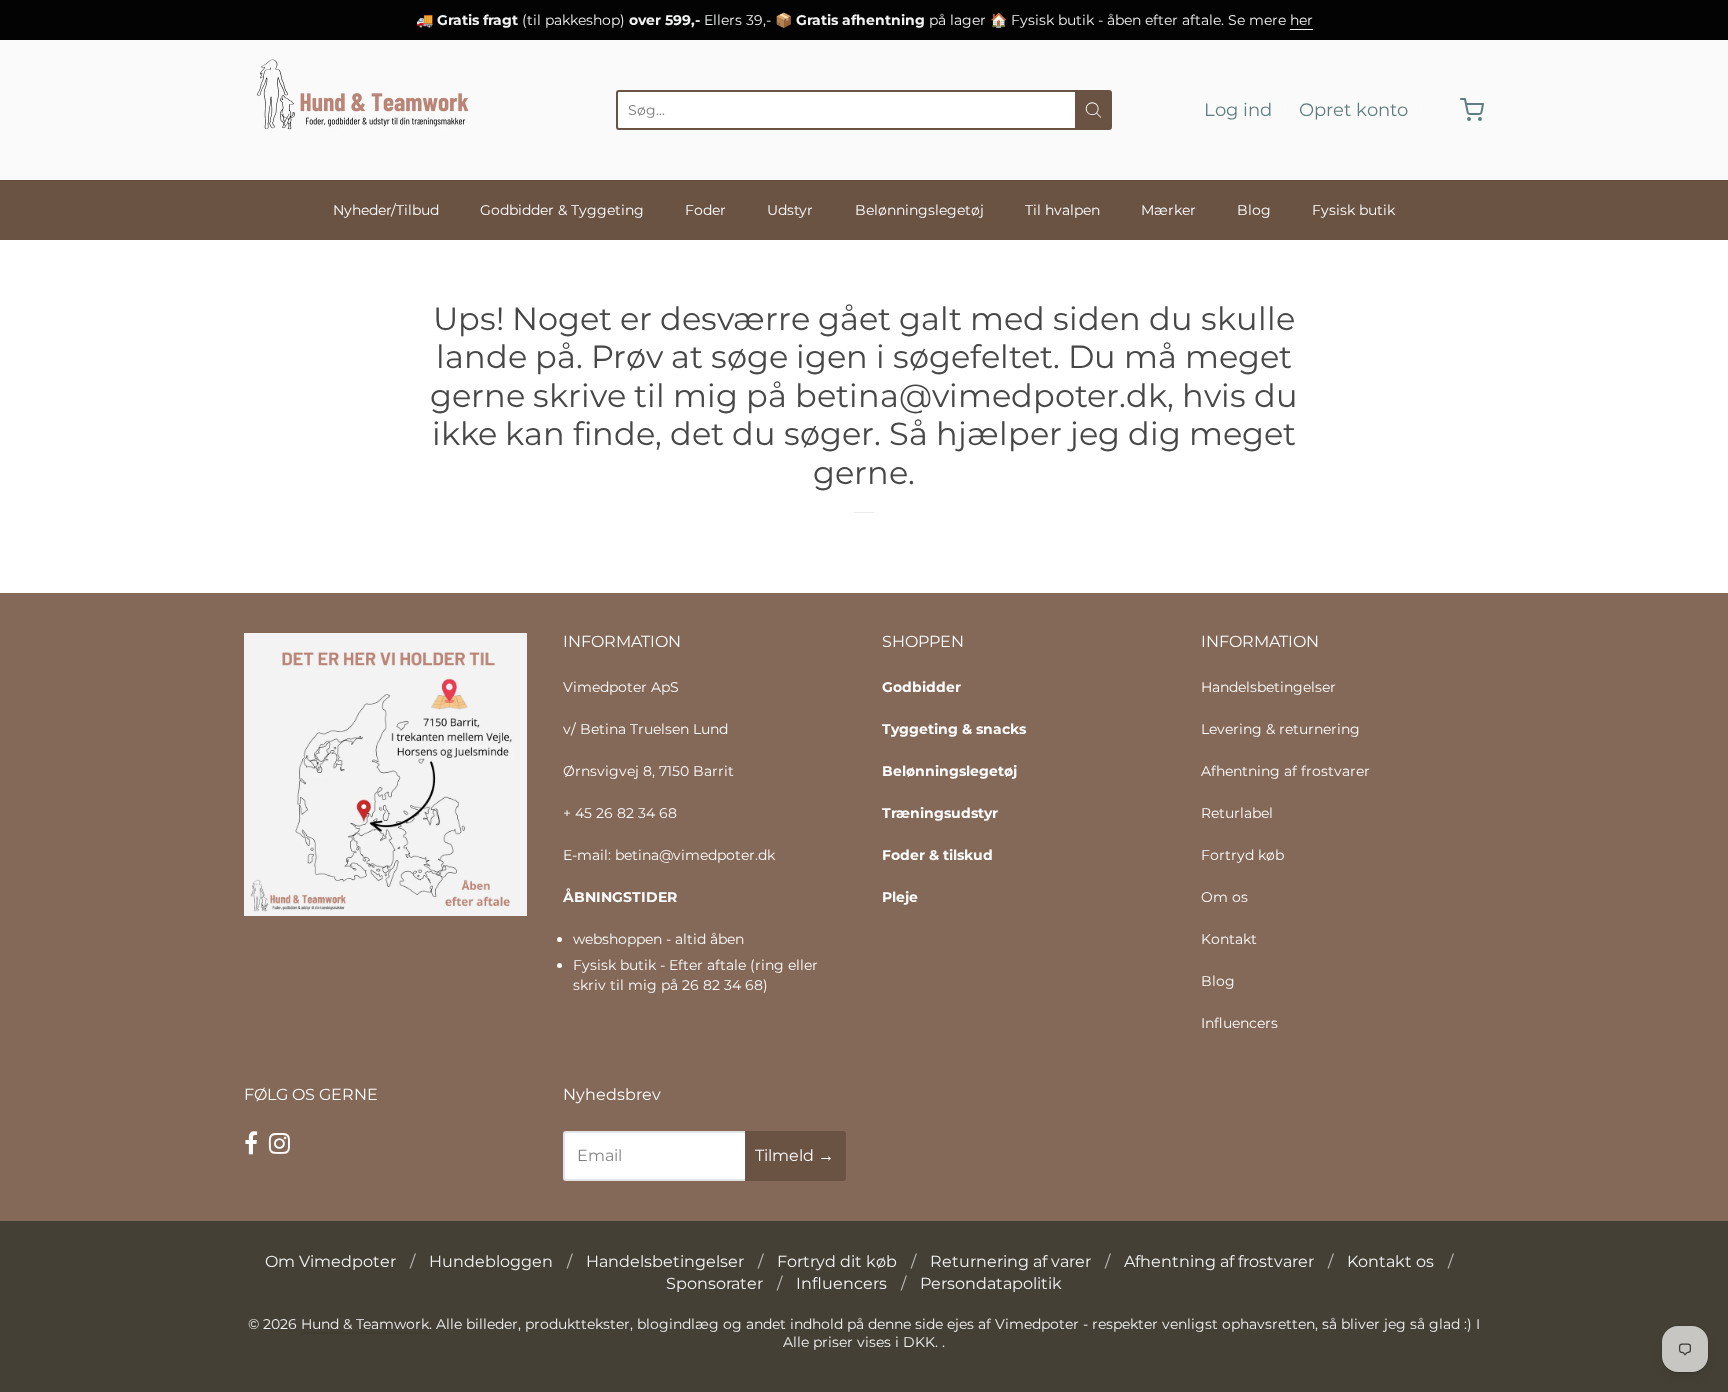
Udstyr (790, 210)
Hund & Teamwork (365, 1324)
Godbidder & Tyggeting (562, 210)
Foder (705, 210)
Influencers (1239, 1023)
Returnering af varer (1010, 1261)
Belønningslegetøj (919, 210)
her (1301, 20)
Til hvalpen (1062, 210)
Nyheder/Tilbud (386, 210)
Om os (1224, 897)
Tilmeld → (794, 1155)
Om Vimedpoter (330, 1261)
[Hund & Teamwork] (368, 110)
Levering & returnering (1280, 729)
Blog (1254, 210)
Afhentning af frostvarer (1285, 771)
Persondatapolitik (991, 1283)
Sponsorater (714, 1283)
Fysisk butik (1353, 210)
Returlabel (1237, 813)
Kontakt (1229, 939)
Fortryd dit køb (837, 1261)
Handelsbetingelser (1268, 687)
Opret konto (1353, 110)
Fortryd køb (1242, 855)
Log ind (1238, 110)
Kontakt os (1390, 1261)
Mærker (1168, 210)
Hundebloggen (491, 1261)
